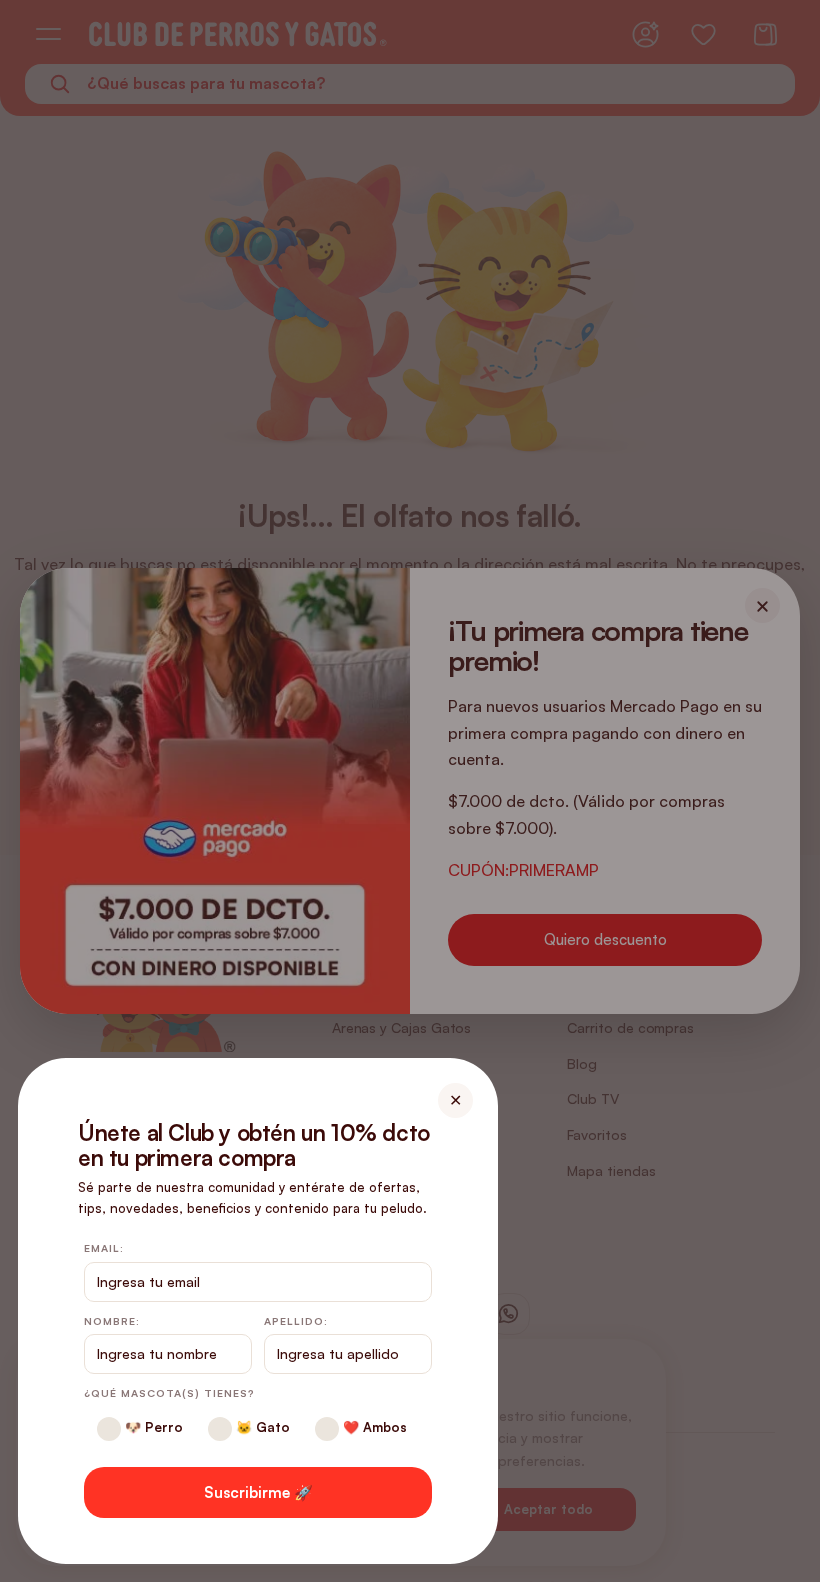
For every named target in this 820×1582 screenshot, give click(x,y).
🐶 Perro (152, 1427)
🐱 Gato (261, 1427)
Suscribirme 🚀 (258, 1492)
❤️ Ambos (373, 1427)
